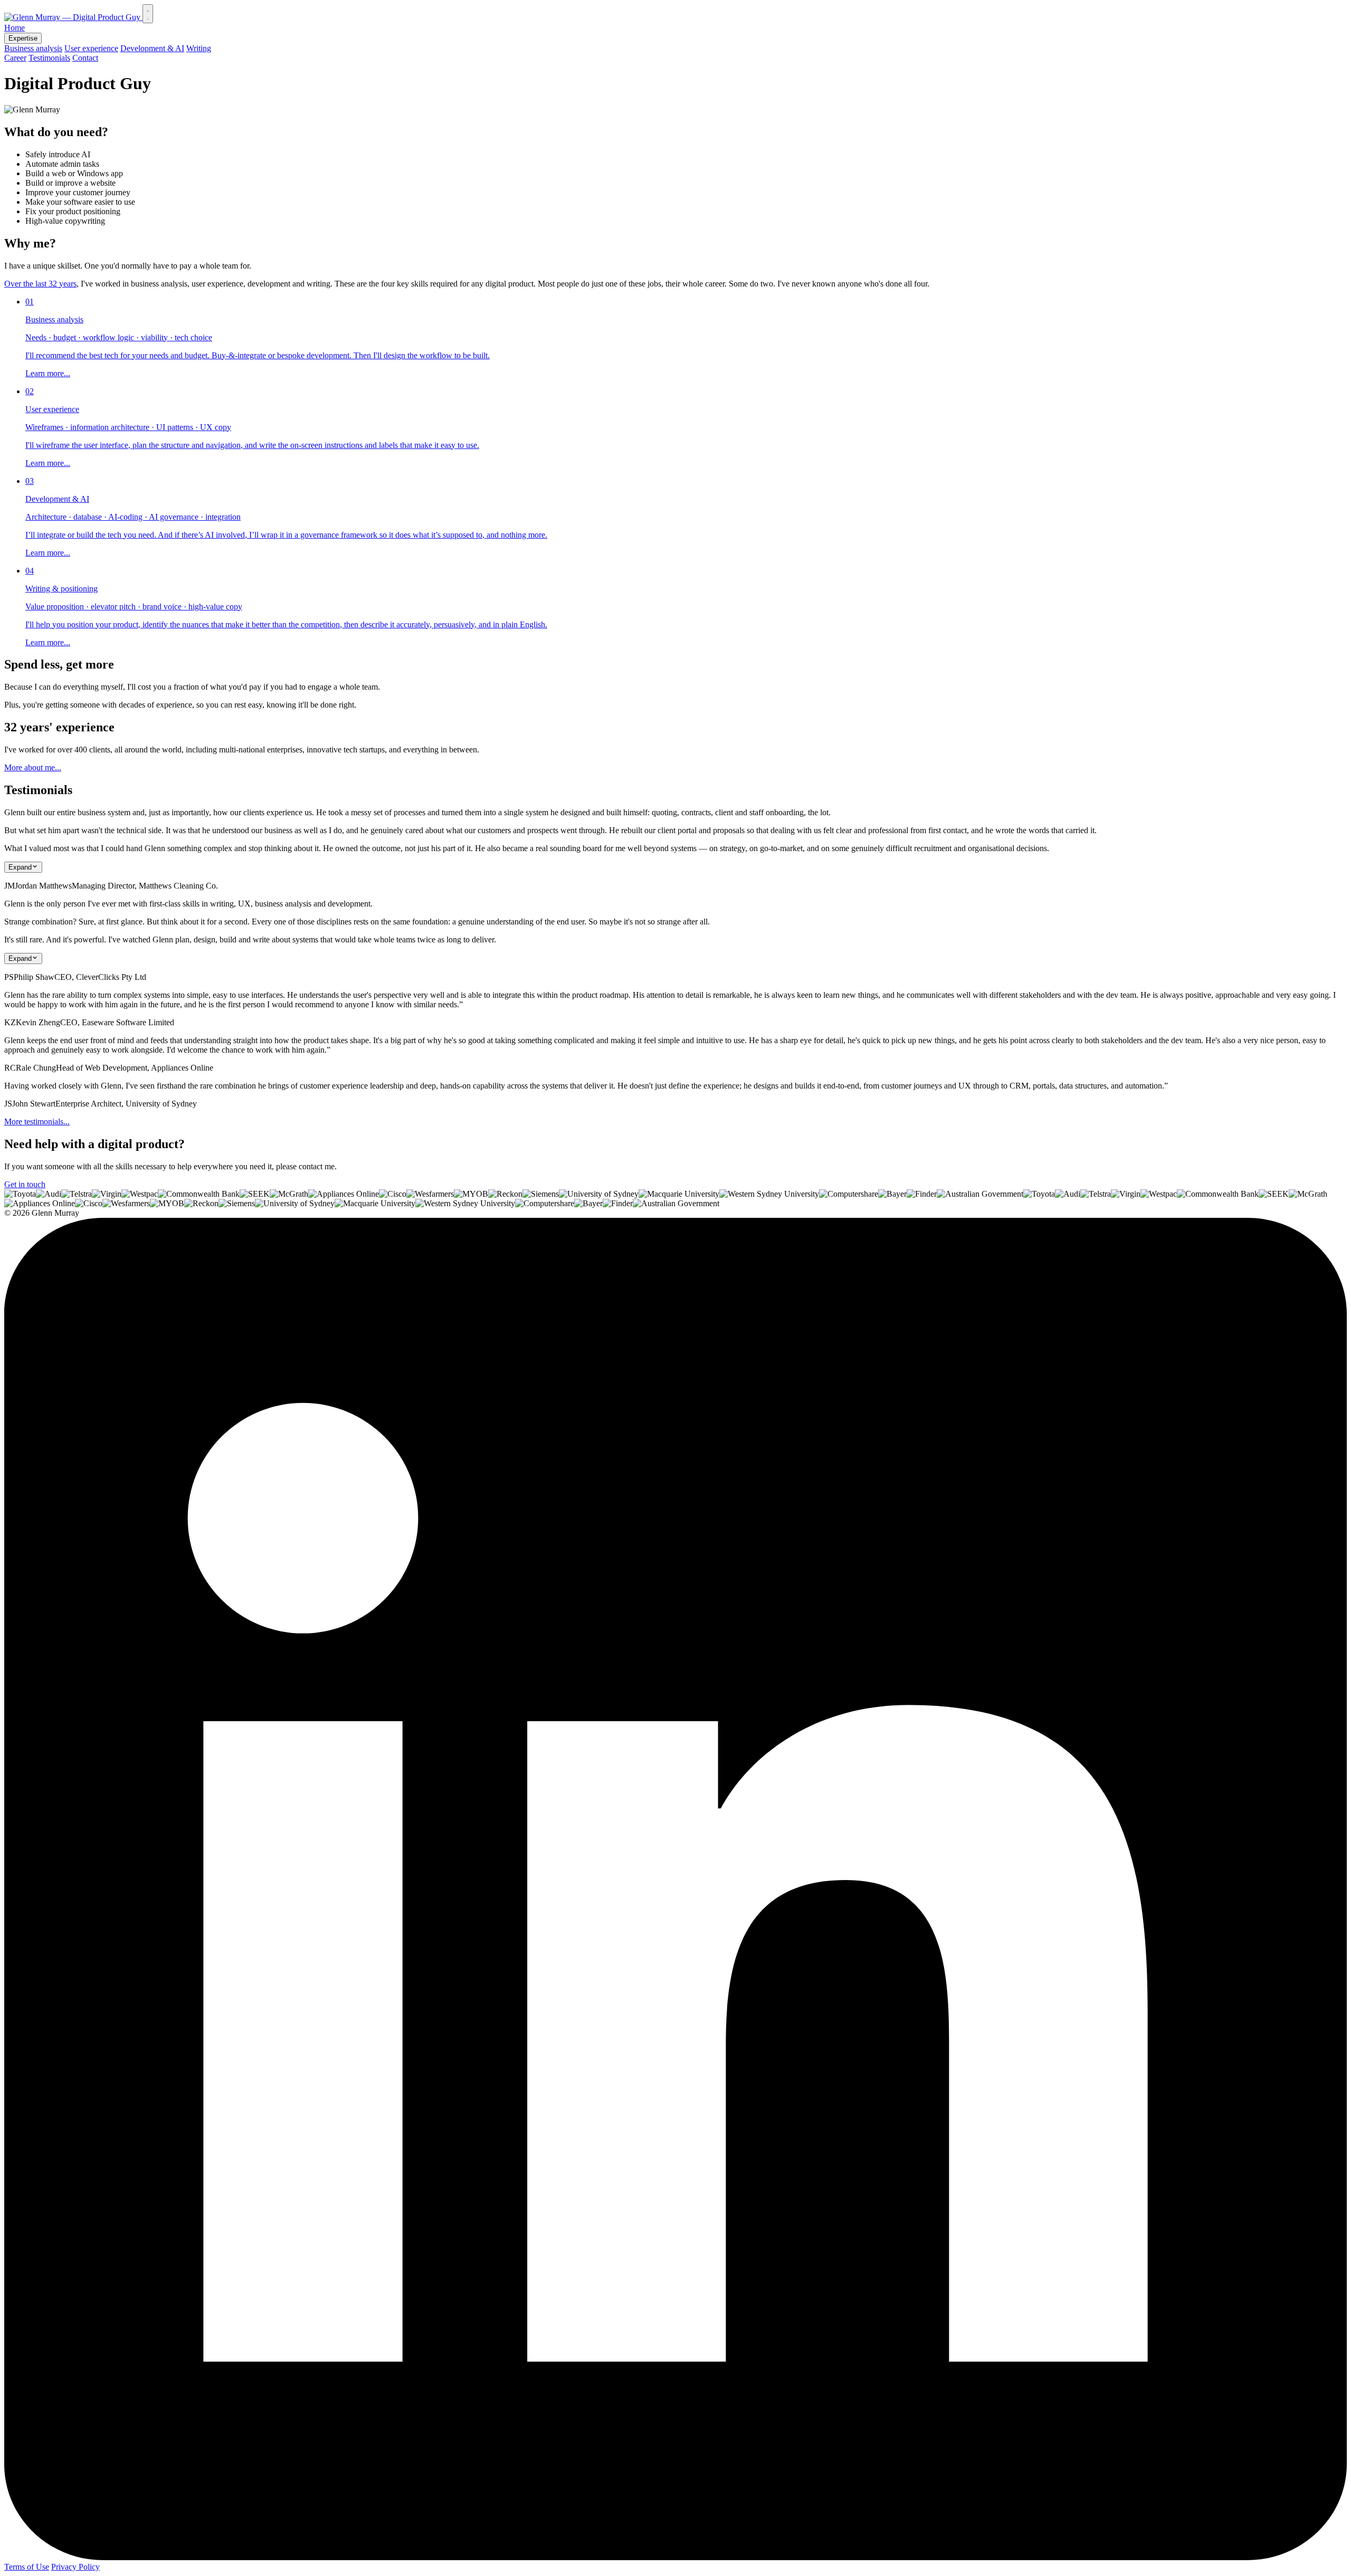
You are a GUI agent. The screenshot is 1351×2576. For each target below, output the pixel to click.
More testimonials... (37, 1122)
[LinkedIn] (675, 2557)
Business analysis (33, 48)
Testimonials (49, 58)
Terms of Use (27, 2567)
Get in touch (25, 1184)
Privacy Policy (75, 2567)
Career (15, 58)
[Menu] (148, 14)
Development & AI (152, 48)
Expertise (23, 38)
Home (15, 28)
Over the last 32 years (40, 284)
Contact (85, 58)
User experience (91, 48)
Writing (199, 48)
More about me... (33, 767)
